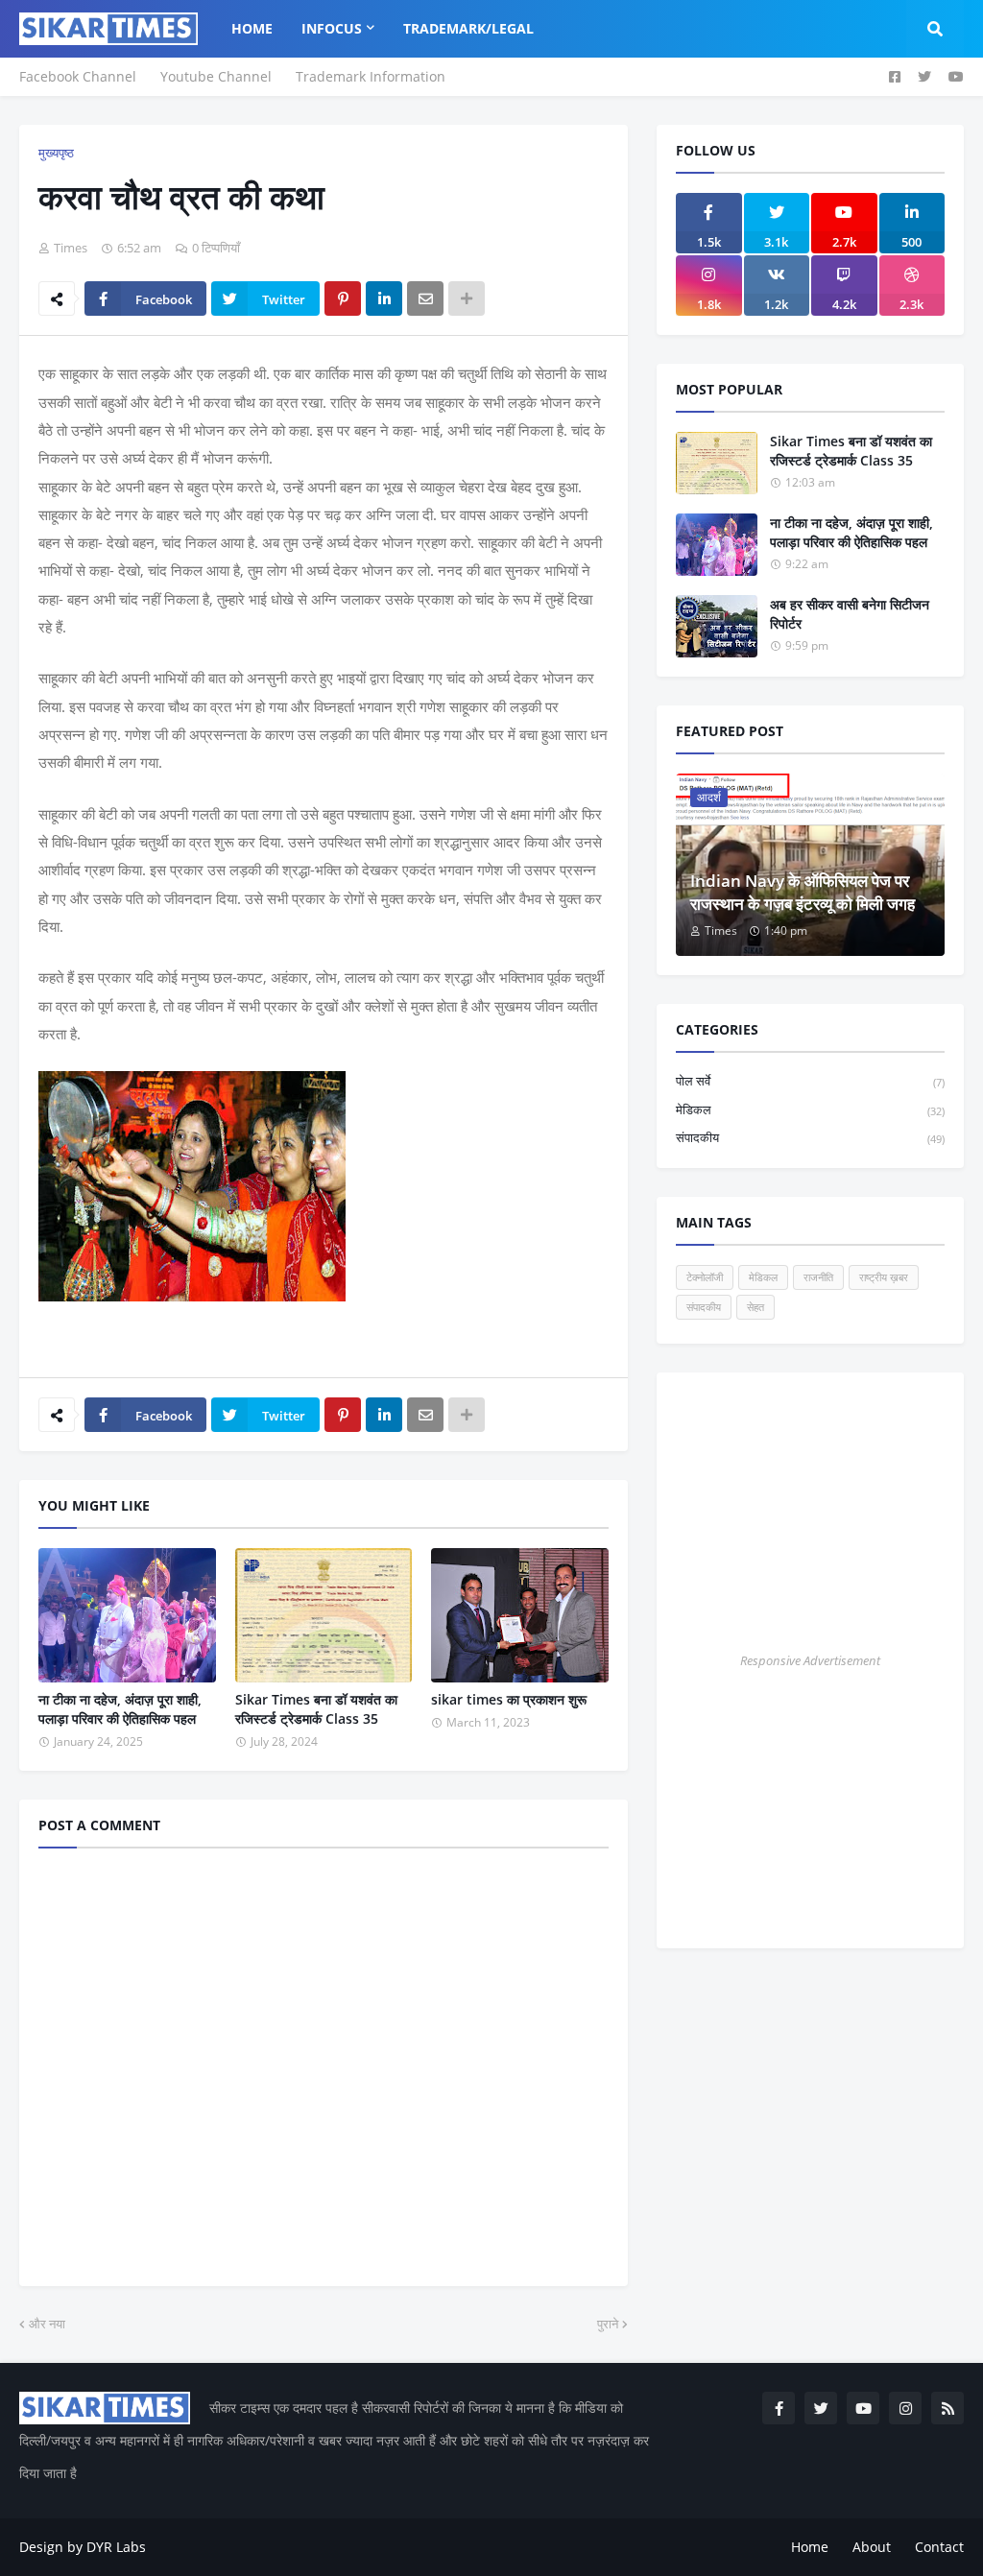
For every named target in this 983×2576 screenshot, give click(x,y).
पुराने (608, 2324)
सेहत (755, 1307)
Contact (939, 2547)
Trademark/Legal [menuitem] (468, 28)
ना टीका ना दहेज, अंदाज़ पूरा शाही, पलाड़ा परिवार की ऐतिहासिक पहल (120, 1709)
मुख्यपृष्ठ (56, 153)
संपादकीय (810, 1137)
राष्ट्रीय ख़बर (884, 1277)
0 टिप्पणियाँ (216, 248)
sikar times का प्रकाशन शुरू (509, 1699)
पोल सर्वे (810, 1081)
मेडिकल (810, 1109)
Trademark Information (371, 76)
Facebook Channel (78, 76)
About (872, 2547)
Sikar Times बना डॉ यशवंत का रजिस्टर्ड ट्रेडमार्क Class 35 (316, 1709)
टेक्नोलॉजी (705, 1277)
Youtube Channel (216, 76)
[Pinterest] (343, 298)
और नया (47, 2324)
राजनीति (818, 1277)
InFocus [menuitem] (332, 28)
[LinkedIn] (384, 298)
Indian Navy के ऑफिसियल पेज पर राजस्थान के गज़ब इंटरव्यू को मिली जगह (803, 892)
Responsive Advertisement (810, 1660)
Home (810, 2547)
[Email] (425, 298)
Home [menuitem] (252, 28)
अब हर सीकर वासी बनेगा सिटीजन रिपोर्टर (850, 614)
